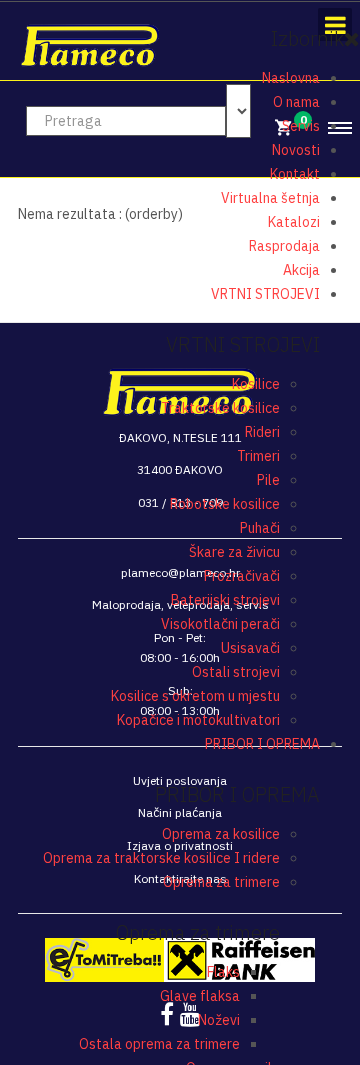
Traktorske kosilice (220, 408)
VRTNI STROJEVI (265, 294)
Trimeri (258, 456)
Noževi (219, 1020)
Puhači (260, 528)
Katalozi (294, 222)
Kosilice (256, 384)
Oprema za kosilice (221, 834)
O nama (296, 102)
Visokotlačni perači (220, 624)
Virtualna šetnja (270, 198)
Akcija (301, 270)
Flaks (223, 972)
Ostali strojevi (236, 672)
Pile (268, 480)
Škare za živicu (234, 552)
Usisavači (250, 648)
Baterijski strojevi (225, 600)
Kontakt (295, 174)
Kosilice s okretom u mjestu (195, 696)
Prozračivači (242, 576)
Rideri (262, 432)
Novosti (296, 150)
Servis (301, 126)
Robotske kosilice (225, 504)
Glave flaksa (200, 996)
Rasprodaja (284, 246)
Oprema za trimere (221, 882)
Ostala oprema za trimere (159, 1044)
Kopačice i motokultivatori (198, 720)
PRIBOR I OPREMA (262, 744)
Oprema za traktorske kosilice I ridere (161, 858)
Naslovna (291, 78)
